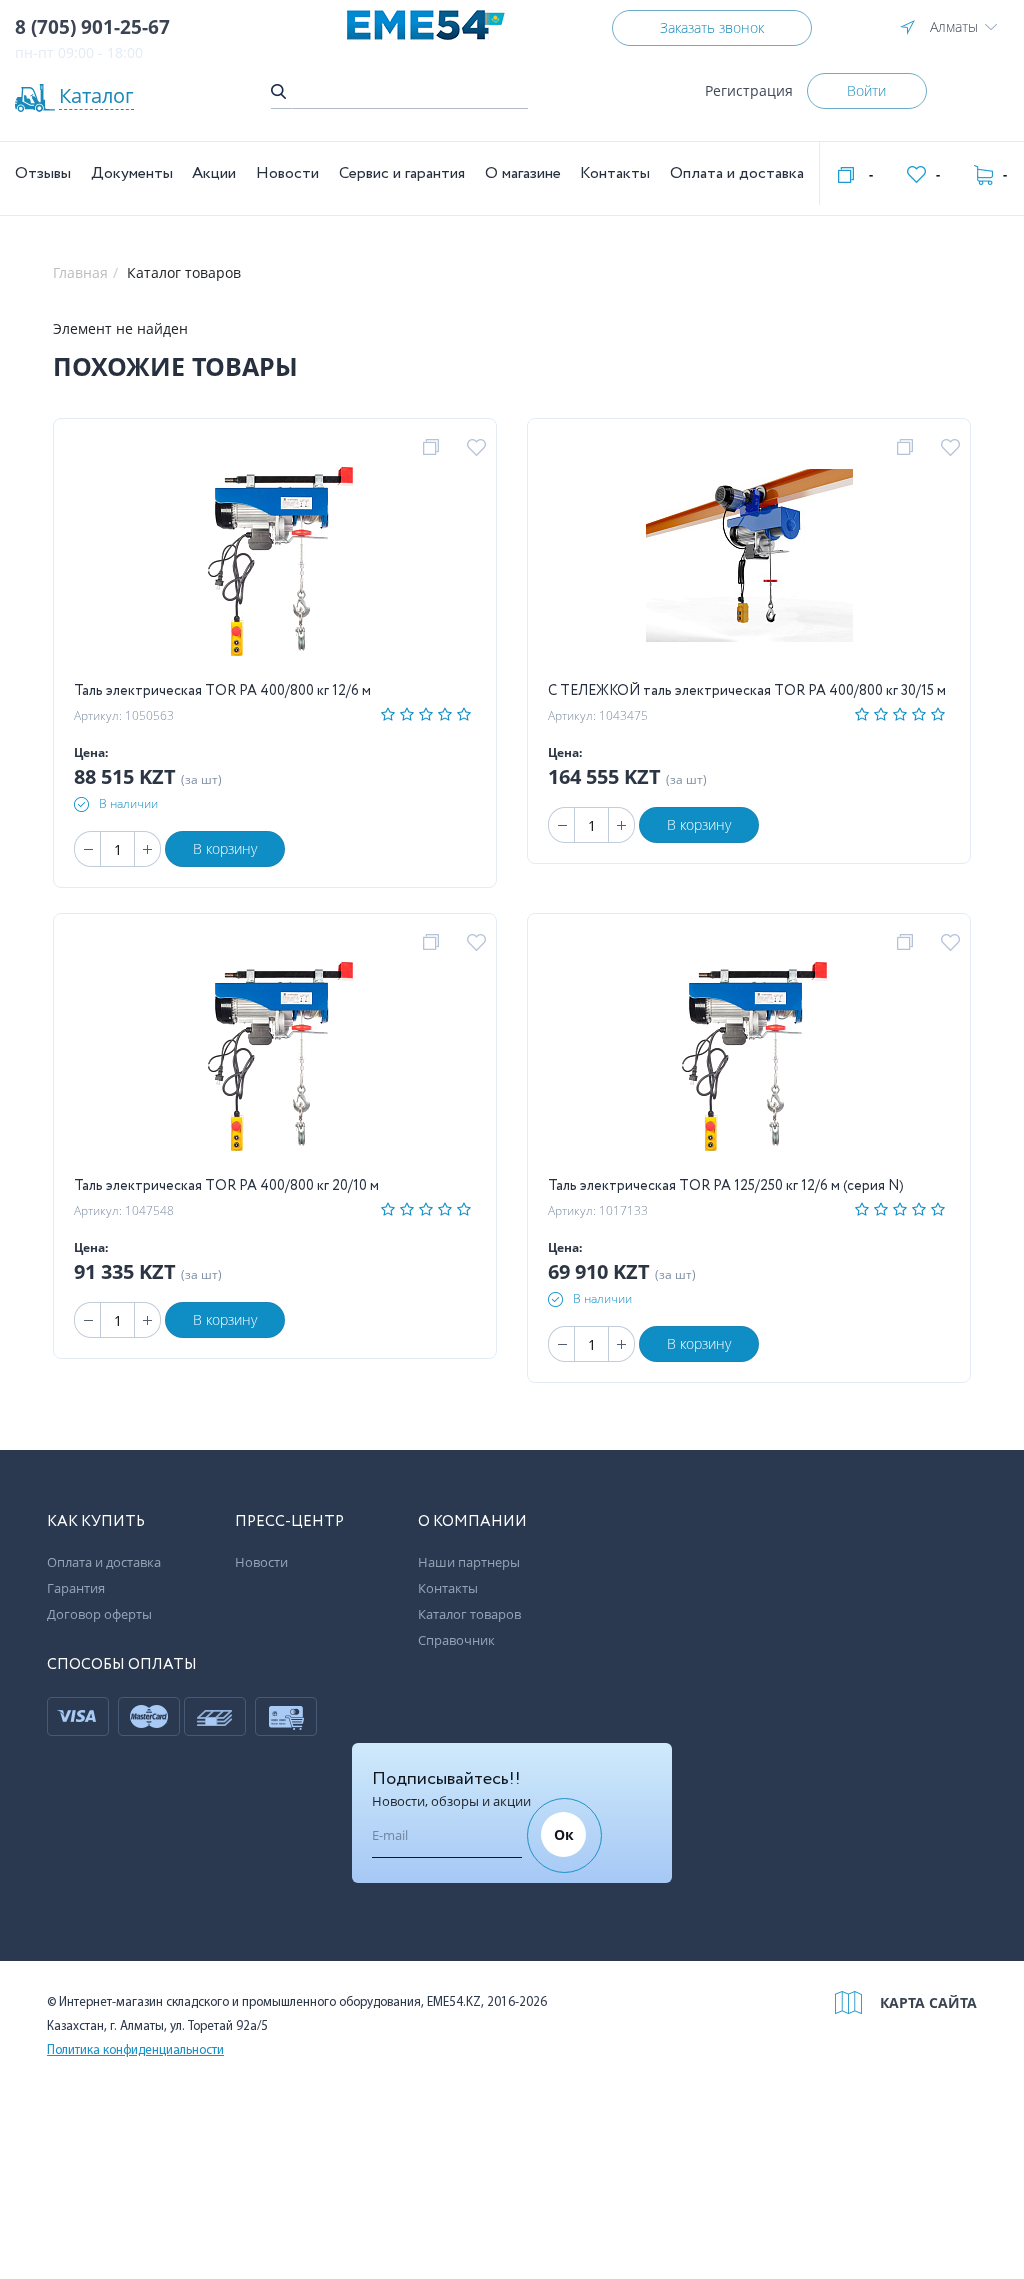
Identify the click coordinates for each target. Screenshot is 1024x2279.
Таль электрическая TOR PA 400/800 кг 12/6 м (222, 691)
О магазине (523, 173)
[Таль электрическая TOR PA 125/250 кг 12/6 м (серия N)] (749, 1054)
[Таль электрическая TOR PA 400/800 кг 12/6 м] (275, 559)
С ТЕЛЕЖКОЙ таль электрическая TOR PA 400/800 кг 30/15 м (747, 691)
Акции (214, 173)
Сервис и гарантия (402, 173)
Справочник (456, 1640)
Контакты (615, 173)
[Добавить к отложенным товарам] (479, 448)
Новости (287, 173)
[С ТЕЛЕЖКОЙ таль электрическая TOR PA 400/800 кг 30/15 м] (749, 559)
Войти (866, 90)
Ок (564, 1834)
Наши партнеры (469, 1562)
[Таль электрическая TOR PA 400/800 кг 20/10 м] (275, 1054)
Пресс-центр (289, 1522)
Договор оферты (99, 1614)
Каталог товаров (469, 1614)
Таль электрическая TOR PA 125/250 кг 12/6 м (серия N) (726, 1186)
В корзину (225, 848)
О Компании (472, 1522)
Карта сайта (928, 2002)
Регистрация (749, 90)
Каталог (96, 95)
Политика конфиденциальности (135, 2050)
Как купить (96, 1522)
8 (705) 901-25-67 (92, 27)
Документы (132, 173)
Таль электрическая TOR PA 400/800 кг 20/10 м (226, 1186)
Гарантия (76, 1588)
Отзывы (43, 173)
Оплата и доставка (737, 173)
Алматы (954, 26)
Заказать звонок (712, 27)
